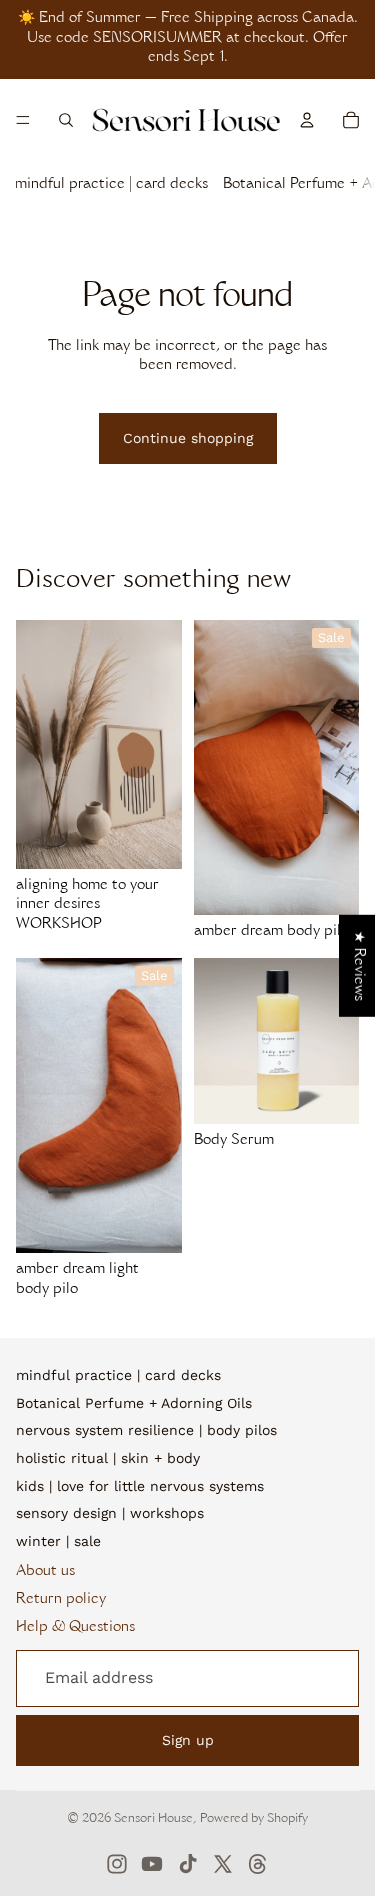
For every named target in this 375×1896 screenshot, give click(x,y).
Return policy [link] (61, 1600)
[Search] (66, 120)
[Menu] (23, 120)
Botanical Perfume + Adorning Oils (134, 1403)
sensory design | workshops (110, 1513)
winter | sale (58, 1541)
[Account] (307, 120)
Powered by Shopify (254, 1819)
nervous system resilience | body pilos (146, 1430)
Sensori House (153, 1819)
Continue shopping (188, 438)
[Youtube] (152, 1864)
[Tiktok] (188, 1864)
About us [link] (45, 1572)
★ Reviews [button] (358, 966)
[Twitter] (223, 1864)
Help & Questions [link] (75, 1628)
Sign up (188, 1740)
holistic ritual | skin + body (108, 1458)
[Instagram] (117, 1864)
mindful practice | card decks (111, 185)
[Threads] (258, 1864)
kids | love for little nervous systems (140, 1486)
